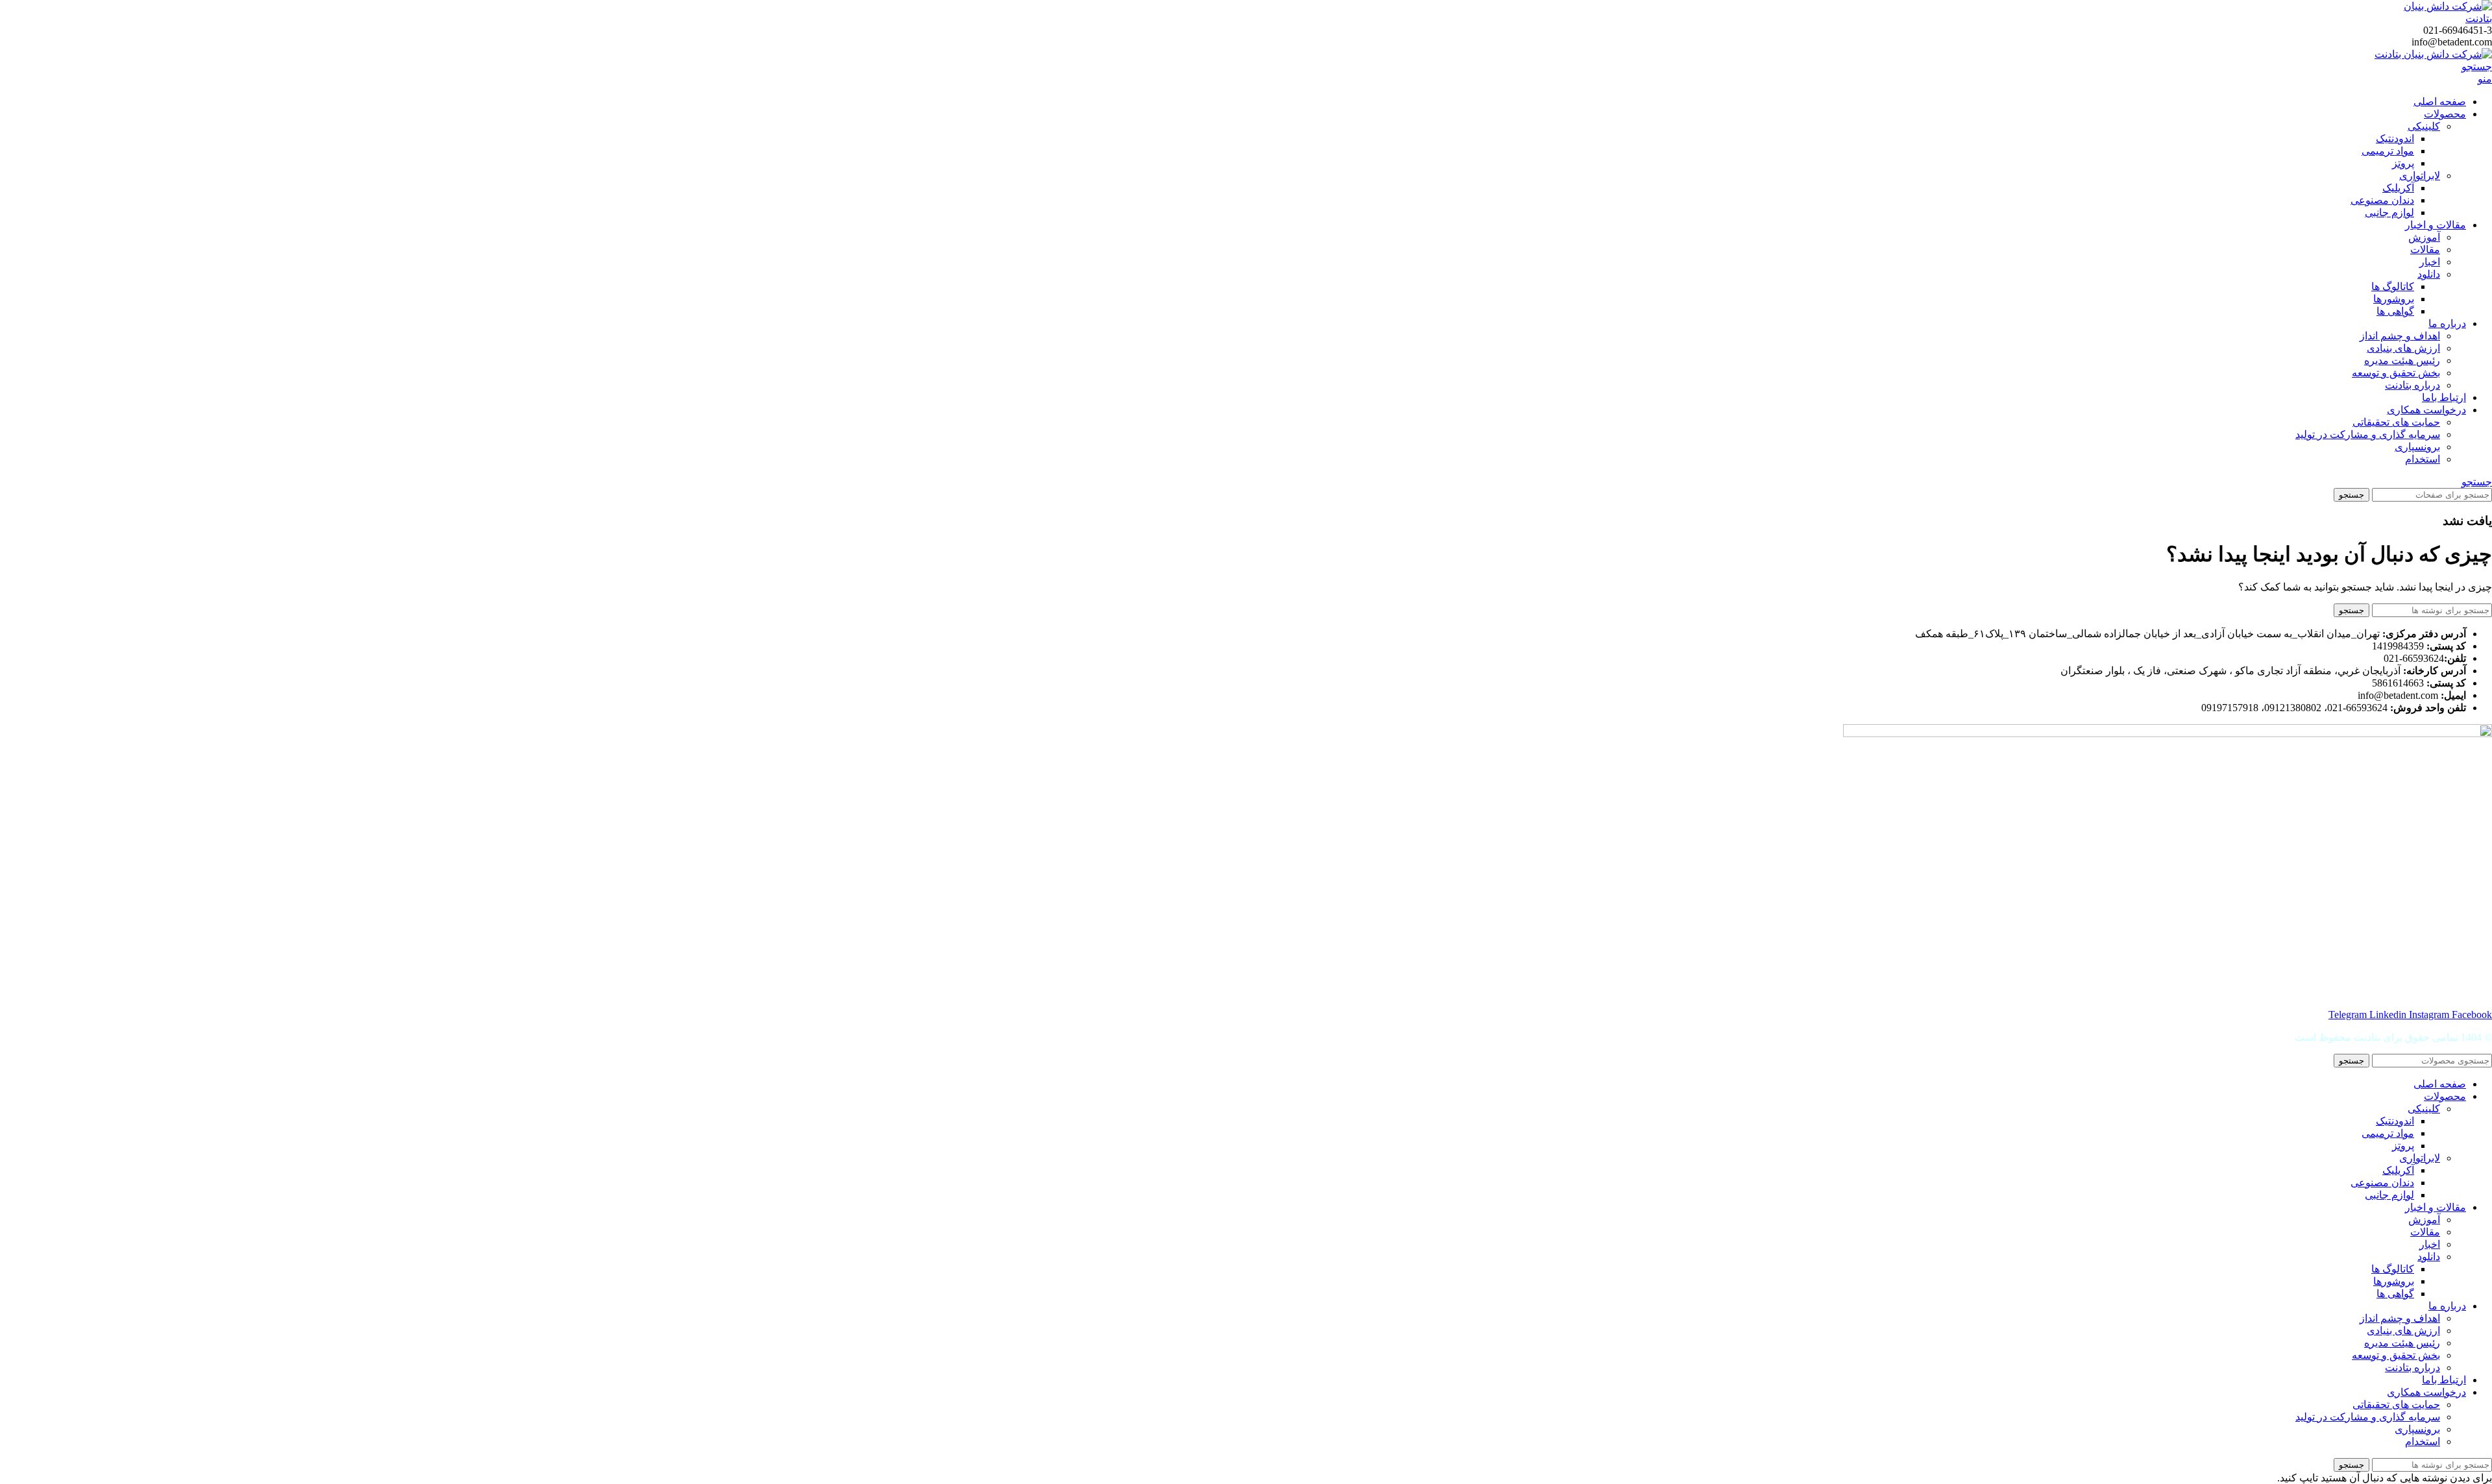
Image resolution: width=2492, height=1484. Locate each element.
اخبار (2430, 262)
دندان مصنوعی (2382, 200)
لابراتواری (2420, 176)
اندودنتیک (2395, 139)
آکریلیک (2398, 188)
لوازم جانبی (2389, 213)
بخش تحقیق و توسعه (2396, 373)
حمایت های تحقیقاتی (2396, 422)
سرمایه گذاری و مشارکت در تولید (2368, 434)
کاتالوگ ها (2393, 286)
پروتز (2403, 163)
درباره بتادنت (2413, 385)
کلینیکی (2424, 126)
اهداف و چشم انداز (2400, 336)
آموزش (2424, 237)
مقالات (2425, 249)
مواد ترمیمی (2388, 151)
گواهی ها (2395, 311)
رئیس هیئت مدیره (2402, 360)
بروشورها (2394, 299)
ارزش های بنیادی (2403, 348)
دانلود (2429, 274)
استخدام (2423, 459)
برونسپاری (2417, 447)
